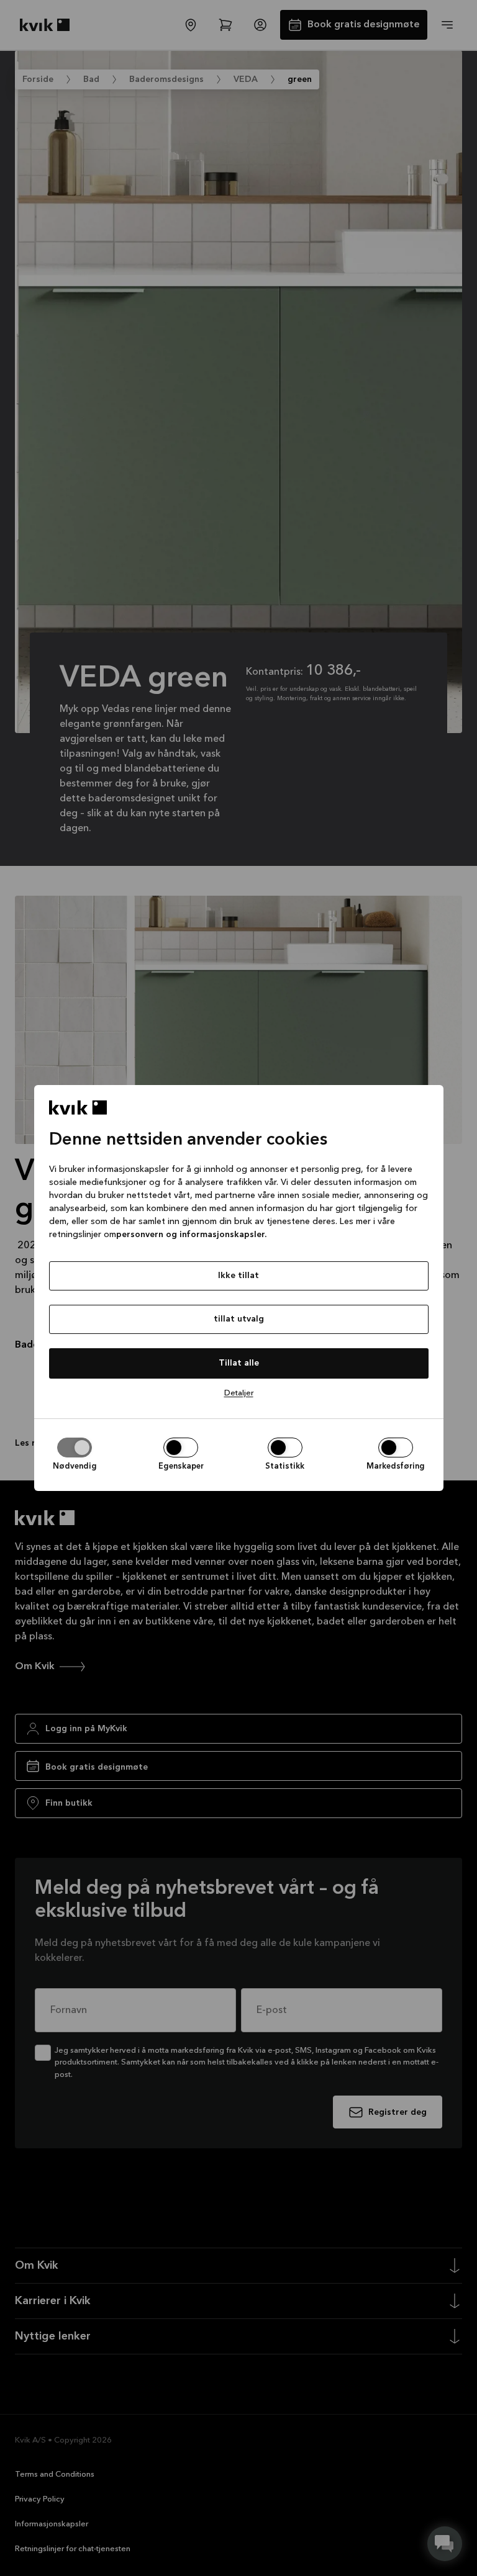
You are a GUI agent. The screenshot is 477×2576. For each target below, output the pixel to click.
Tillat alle (239, 1363)
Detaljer (239, 1393)
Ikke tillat (238, 1276)
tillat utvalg (239, 1319)
